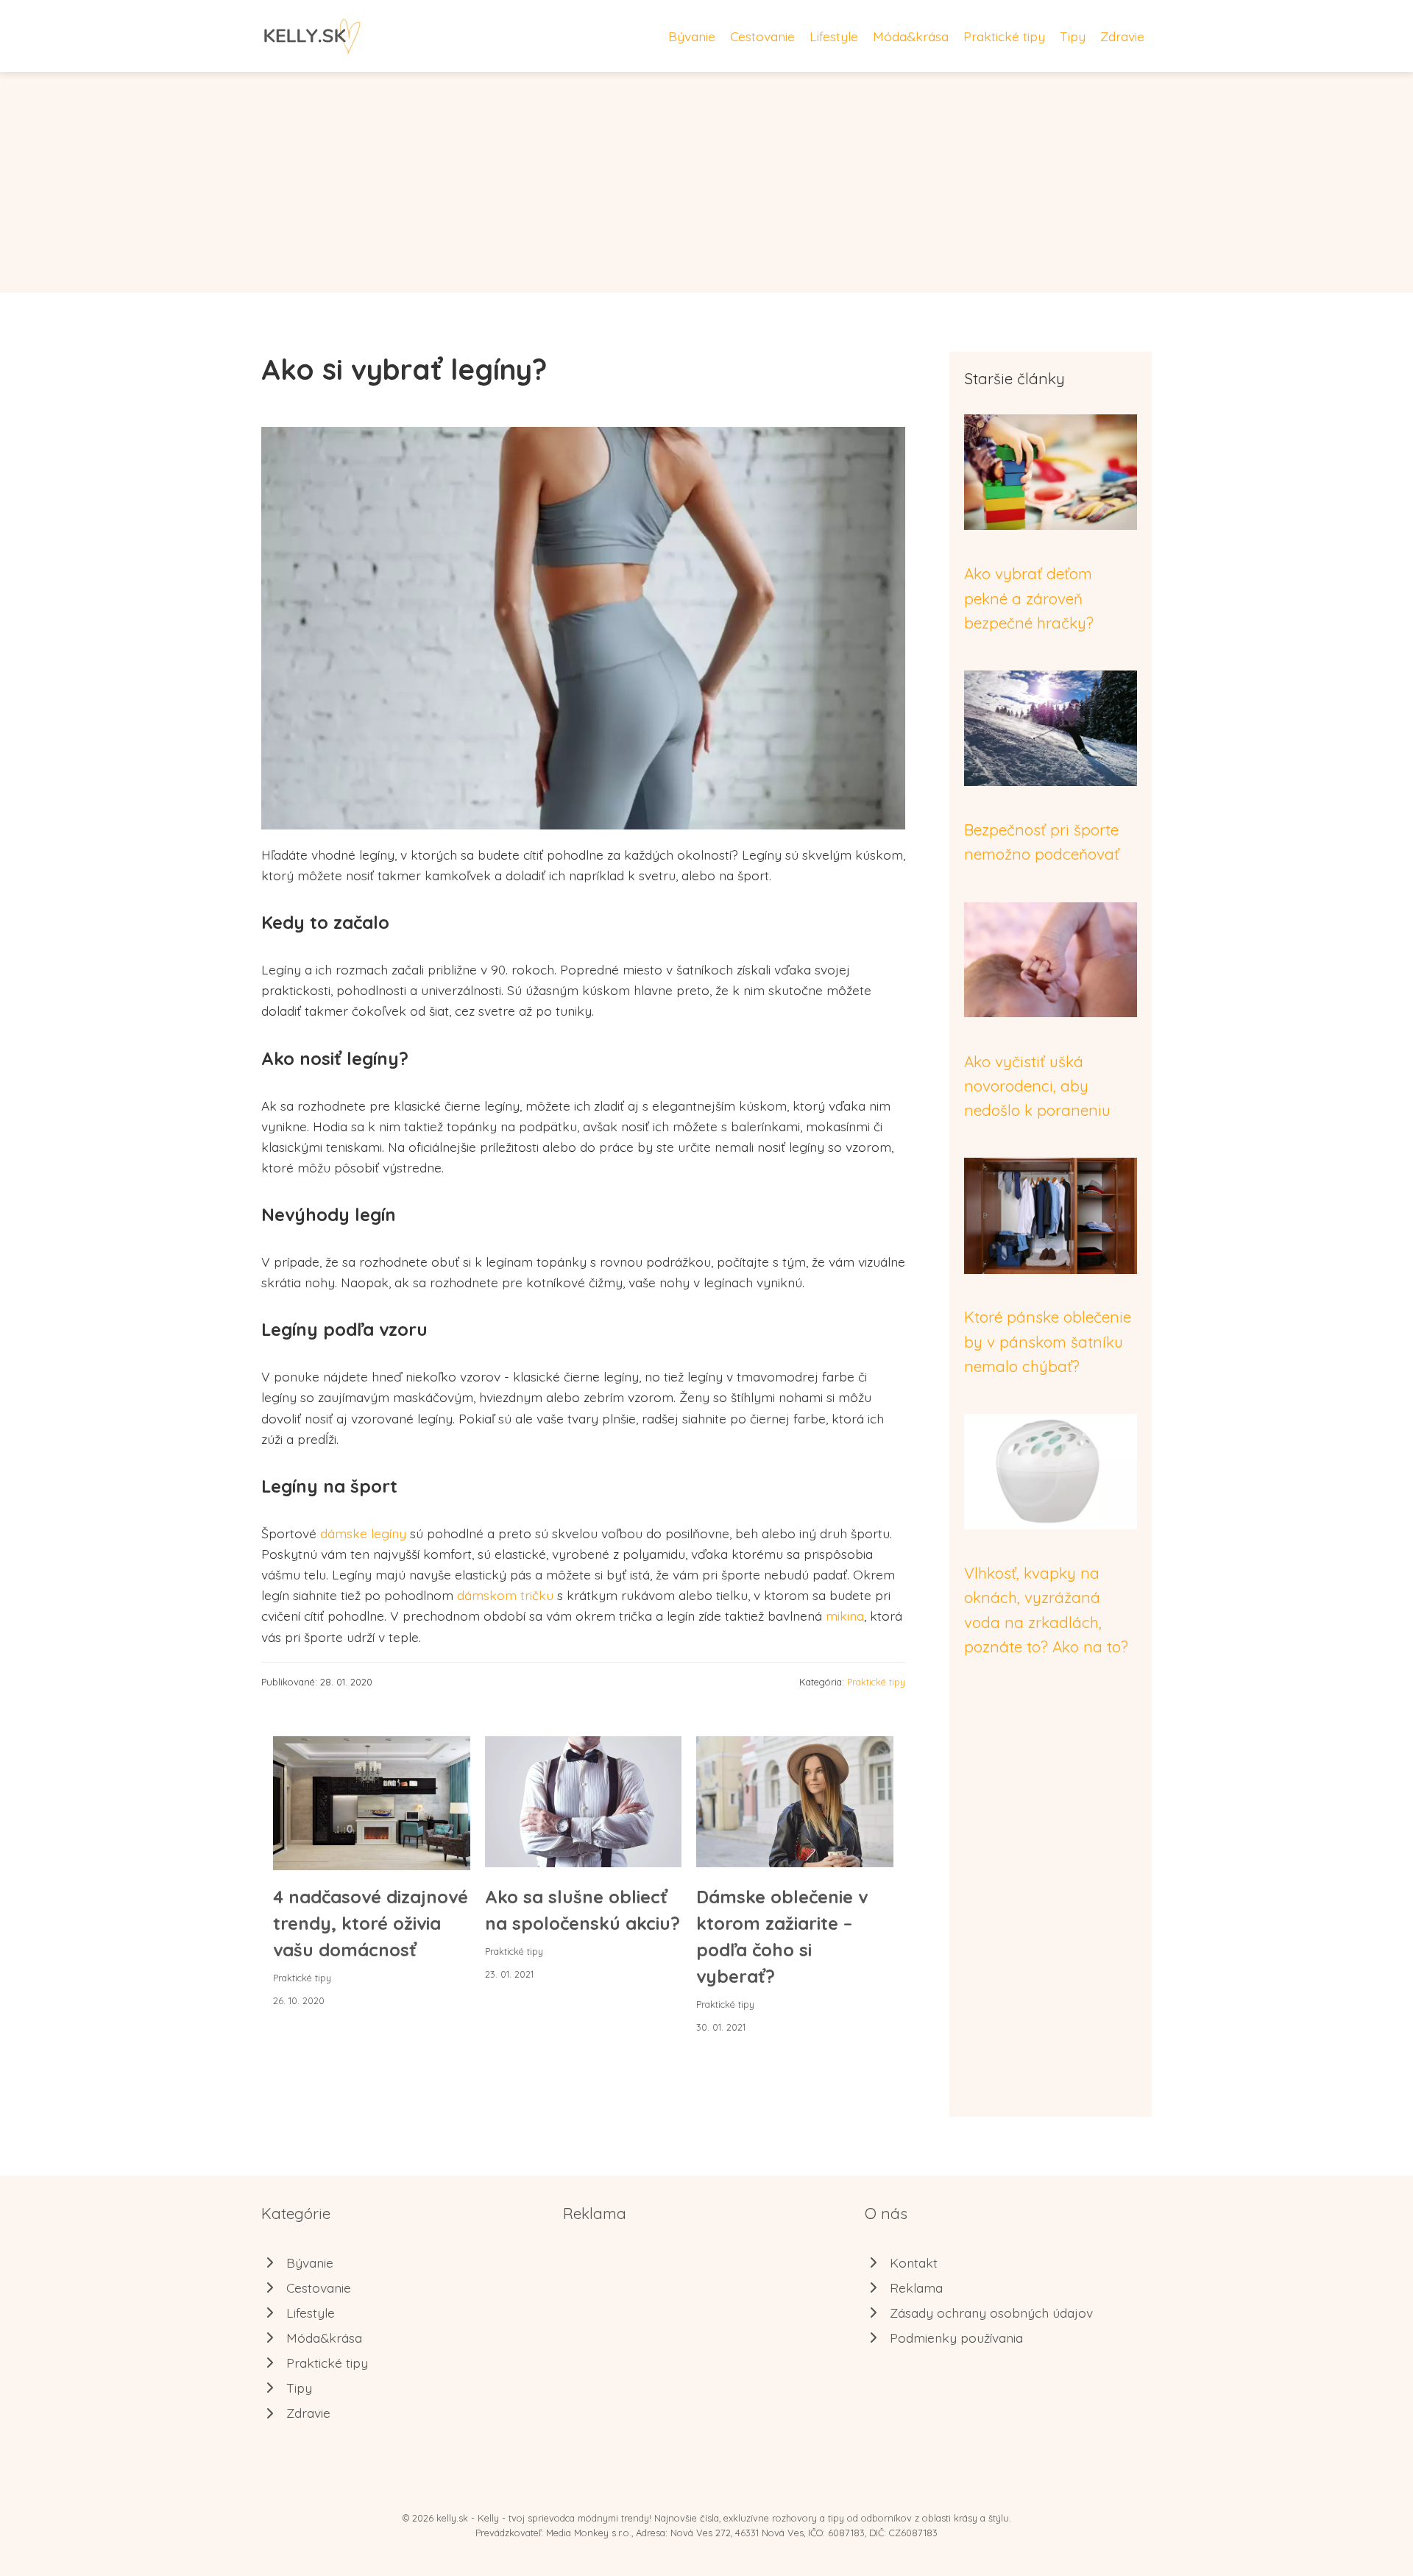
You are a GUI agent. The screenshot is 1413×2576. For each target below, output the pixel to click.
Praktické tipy (1004, 36)
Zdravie (1122, 36)
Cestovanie (762, 36)
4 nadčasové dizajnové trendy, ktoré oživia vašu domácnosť (371, 1923)
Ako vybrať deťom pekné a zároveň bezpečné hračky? (1029, 598)
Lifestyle (834, 36)
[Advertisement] (706, 183)
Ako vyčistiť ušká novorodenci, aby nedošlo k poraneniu (1037, 1086)
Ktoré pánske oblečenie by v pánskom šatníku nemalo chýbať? (1048, 1341)
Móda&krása (911, 36)
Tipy (1073, 36)
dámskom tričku (505, 1595)
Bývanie (692, 36)
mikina (845, 1616)
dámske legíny (363, 1533)
